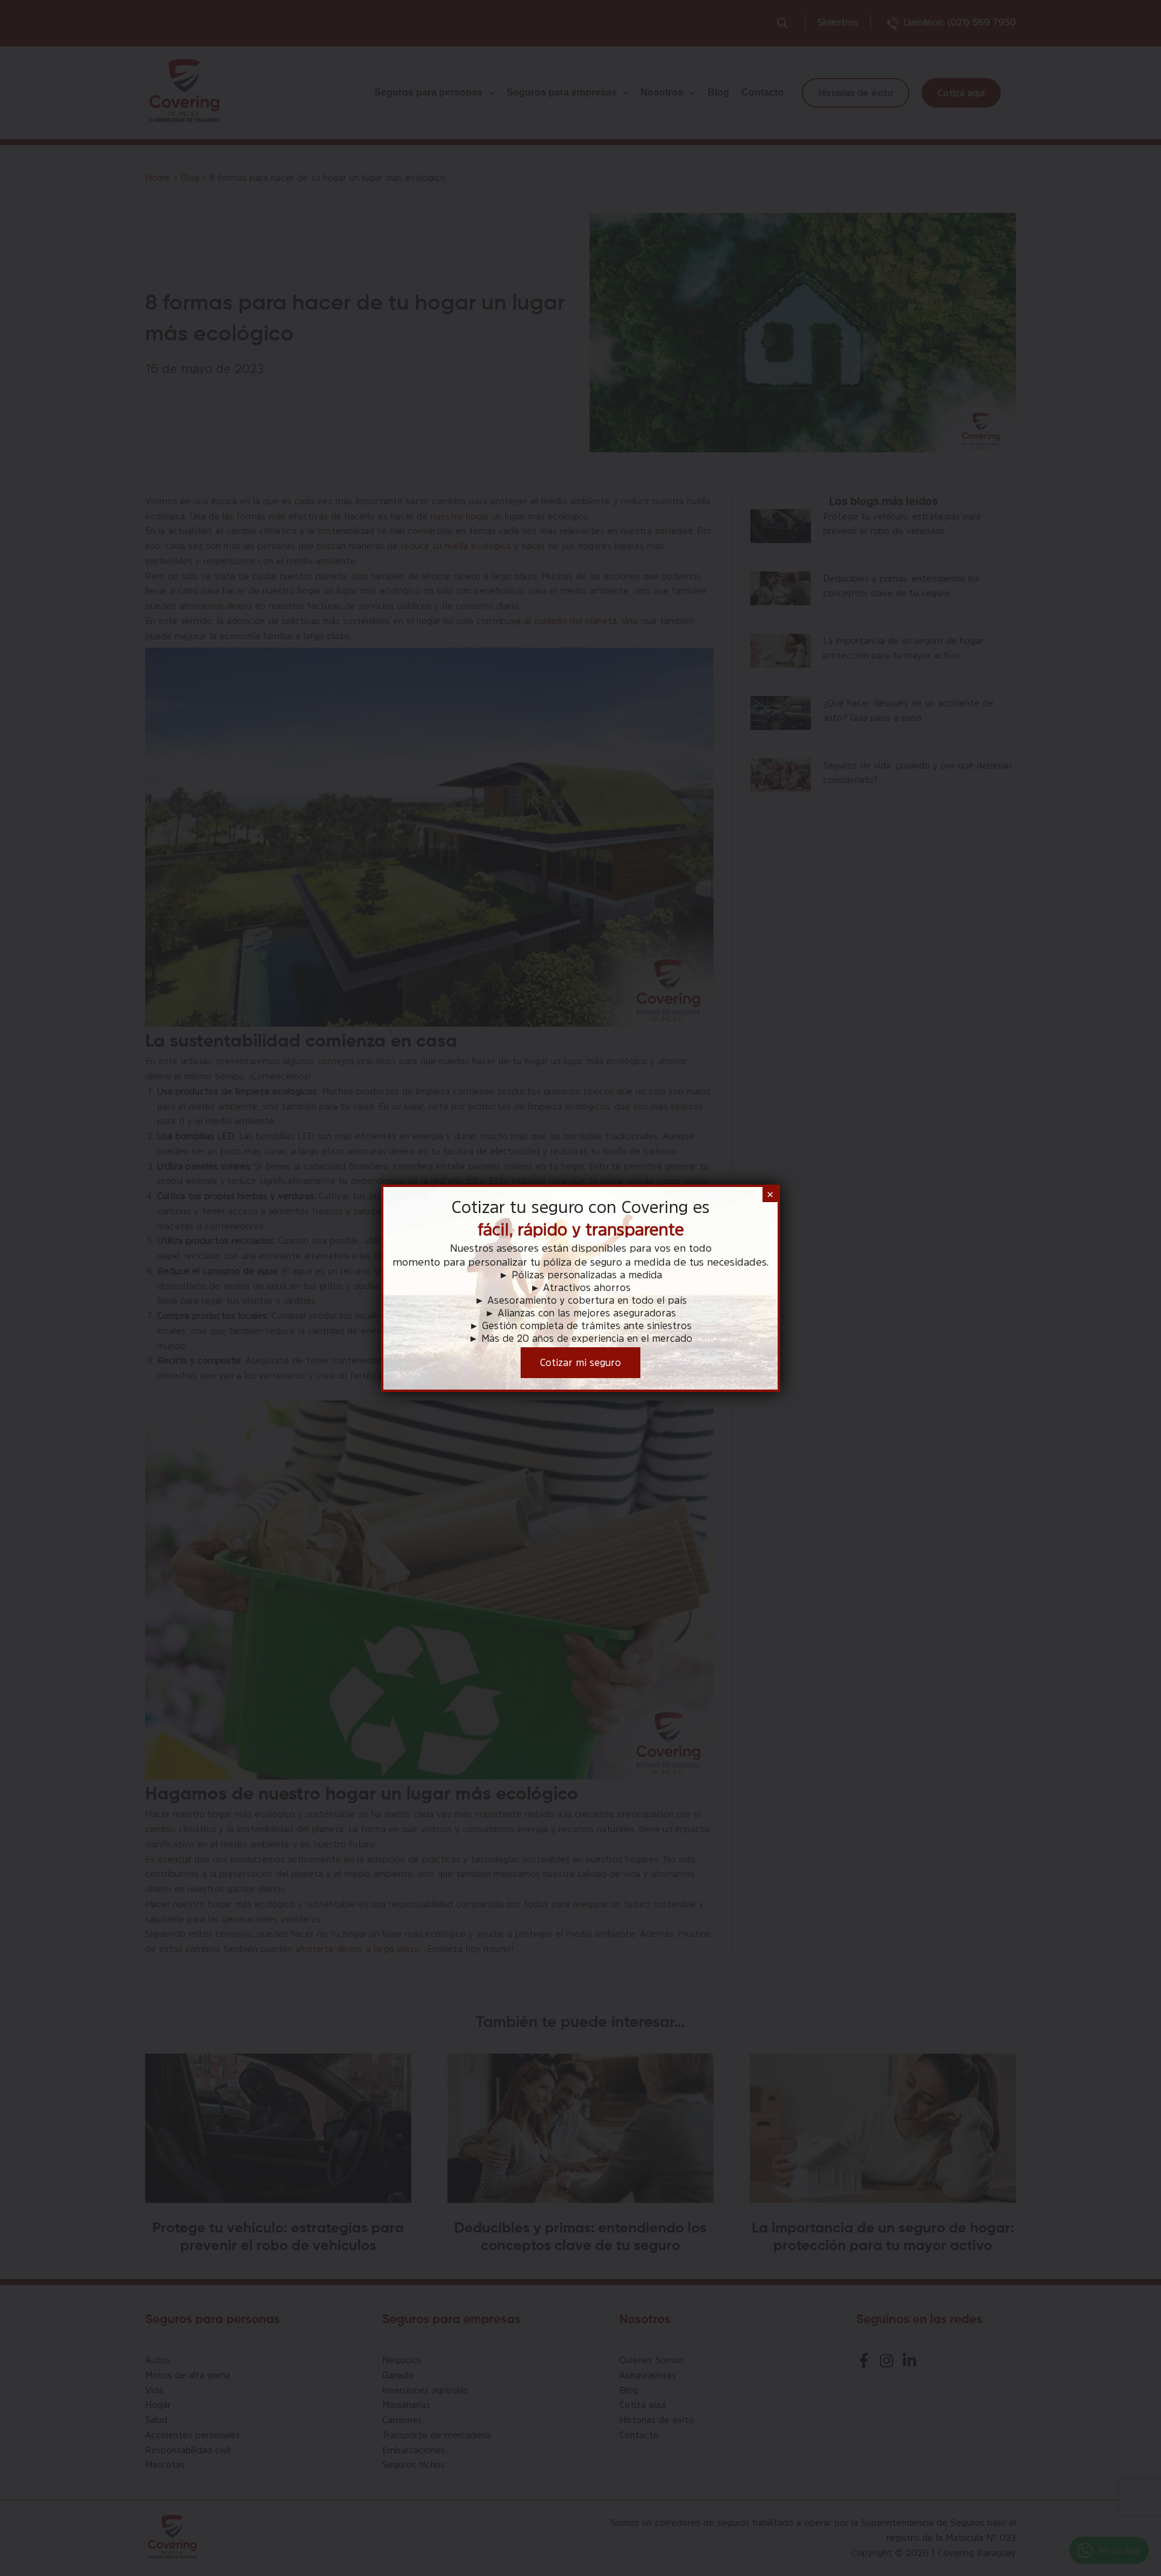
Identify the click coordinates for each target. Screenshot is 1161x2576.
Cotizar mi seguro (580, 1362)
